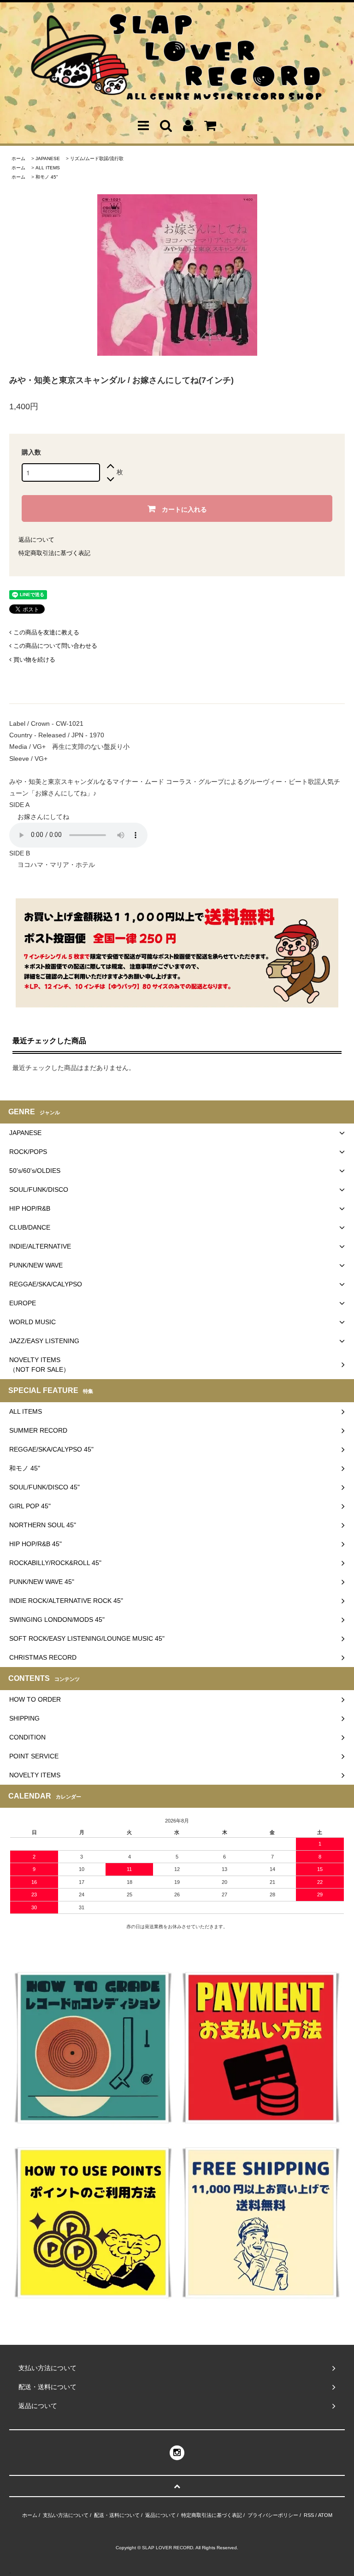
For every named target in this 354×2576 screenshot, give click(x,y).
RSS (309, 2515)
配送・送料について (117, 2515)
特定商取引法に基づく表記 (54, 553)
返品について (36, 540)
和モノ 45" (47, 177)
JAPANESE (48, 158)
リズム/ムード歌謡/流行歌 (97, 158)
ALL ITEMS (48, 168)
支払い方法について (66, 2515)
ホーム (18, 158)
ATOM (325, 2515)
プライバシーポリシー (273, 2515)
